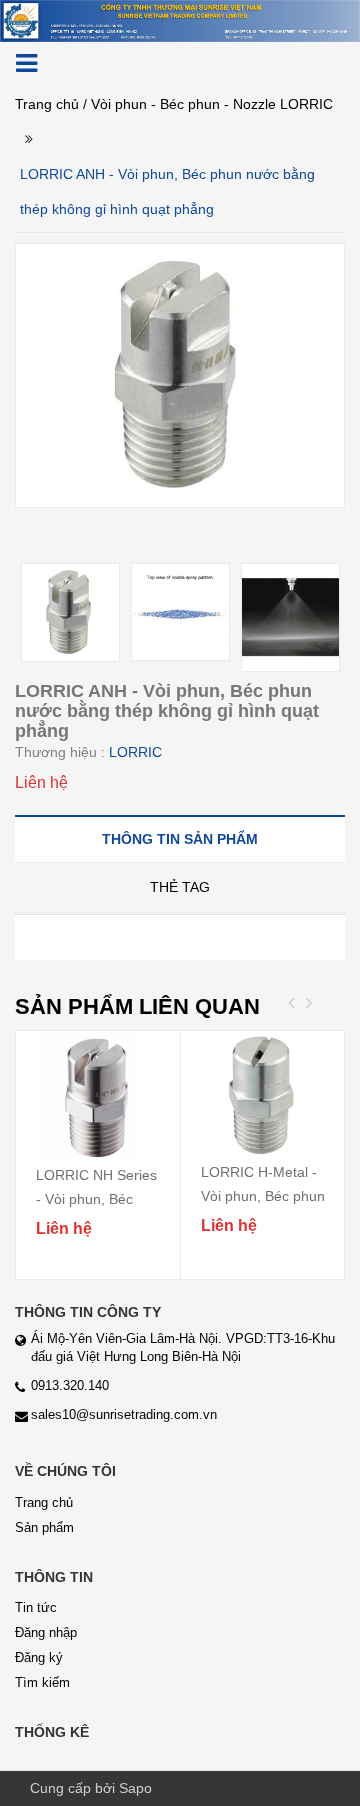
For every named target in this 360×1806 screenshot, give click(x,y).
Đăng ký (39, 1657)
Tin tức (36, 1607)
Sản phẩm (44, 1527)
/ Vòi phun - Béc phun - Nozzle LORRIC (208, 104)
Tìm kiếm (42, 1682)
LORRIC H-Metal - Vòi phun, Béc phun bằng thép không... (263, 1196)
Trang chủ (47, 104)
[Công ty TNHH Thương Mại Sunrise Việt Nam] (180, 20)
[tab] (180, 838)
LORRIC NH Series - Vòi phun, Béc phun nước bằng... (96, 1199)
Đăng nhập (46, 1632)
